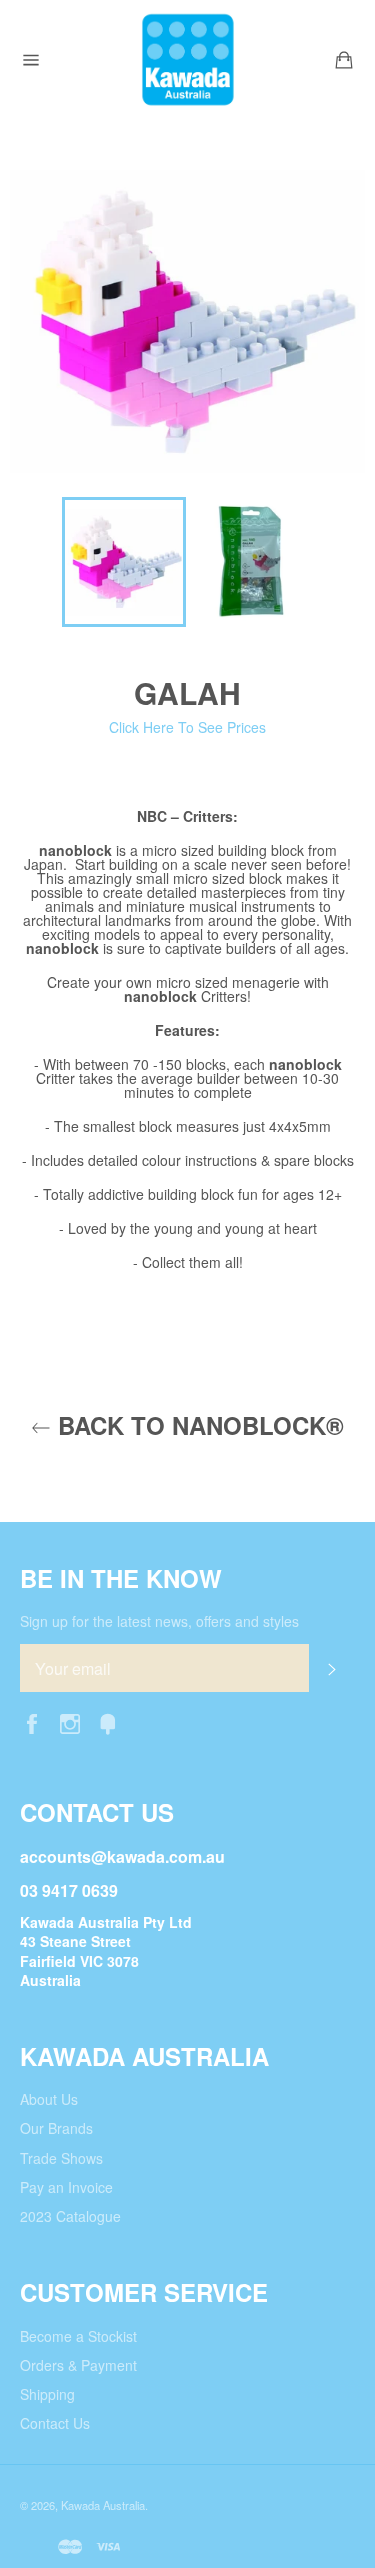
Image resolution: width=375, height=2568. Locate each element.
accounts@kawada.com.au (122, 1856)
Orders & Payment (78, 2365)
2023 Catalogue (70, 2216)
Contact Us (55, 2423)
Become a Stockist (78, 2336)
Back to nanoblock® (197, 1425)
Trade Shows (61, 2158)
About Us (49, 2099)
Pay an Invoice (66, 2187)
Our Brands (56, 2128)
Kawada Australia (103, 2505)
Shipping (47, 2394)
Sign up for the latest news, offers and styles (159, 1621)
